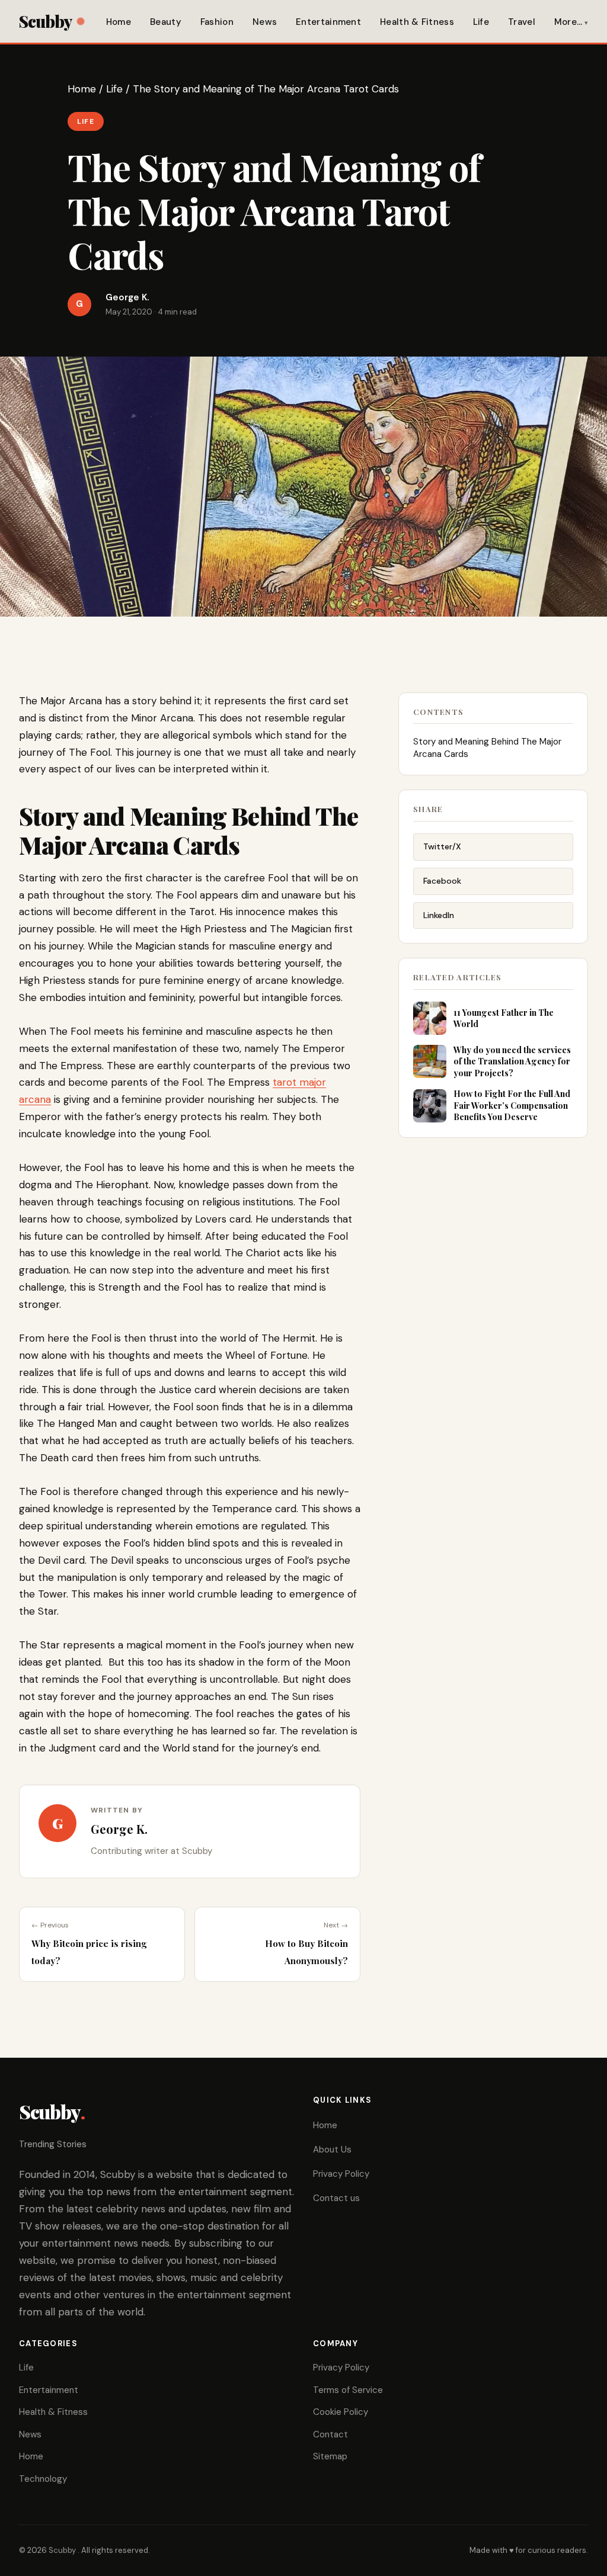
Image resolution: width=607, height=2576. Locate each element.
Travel (522, 22)
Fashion (217, 22)
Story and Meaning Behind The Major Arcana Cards (487, 748)
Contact (330, 2434)
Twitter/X (442, 846)
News (265, 22)
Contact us (336, 2198)
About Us (332, 2150)
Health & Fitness (417, 22)
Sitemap (330, 2456)
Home (119, 22)
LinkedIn (439, 915)
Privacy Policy (341, 2174)
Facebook (442, 881)
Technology (43, 2479)
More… (568, 22)
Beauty (166, 22)
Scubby (45, 21)
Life (481, 22)
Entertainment (328, 22)
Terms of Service (348, 2390)
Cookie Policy (341, 2412)
